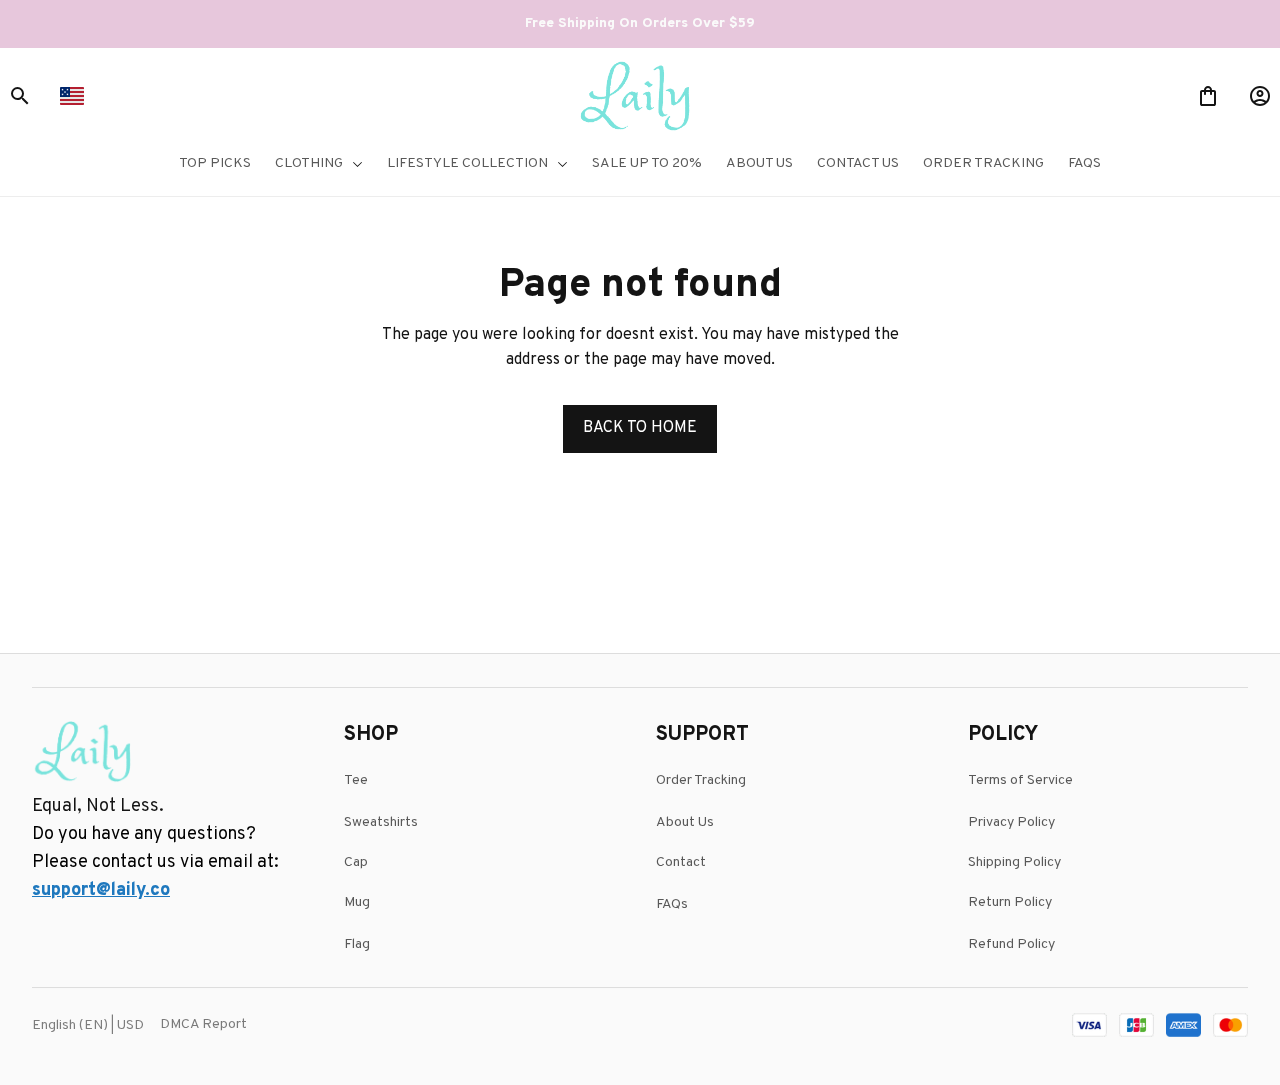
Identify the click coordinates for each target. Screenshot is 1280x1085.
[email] (101, 891)
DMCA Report (203, 1024)
